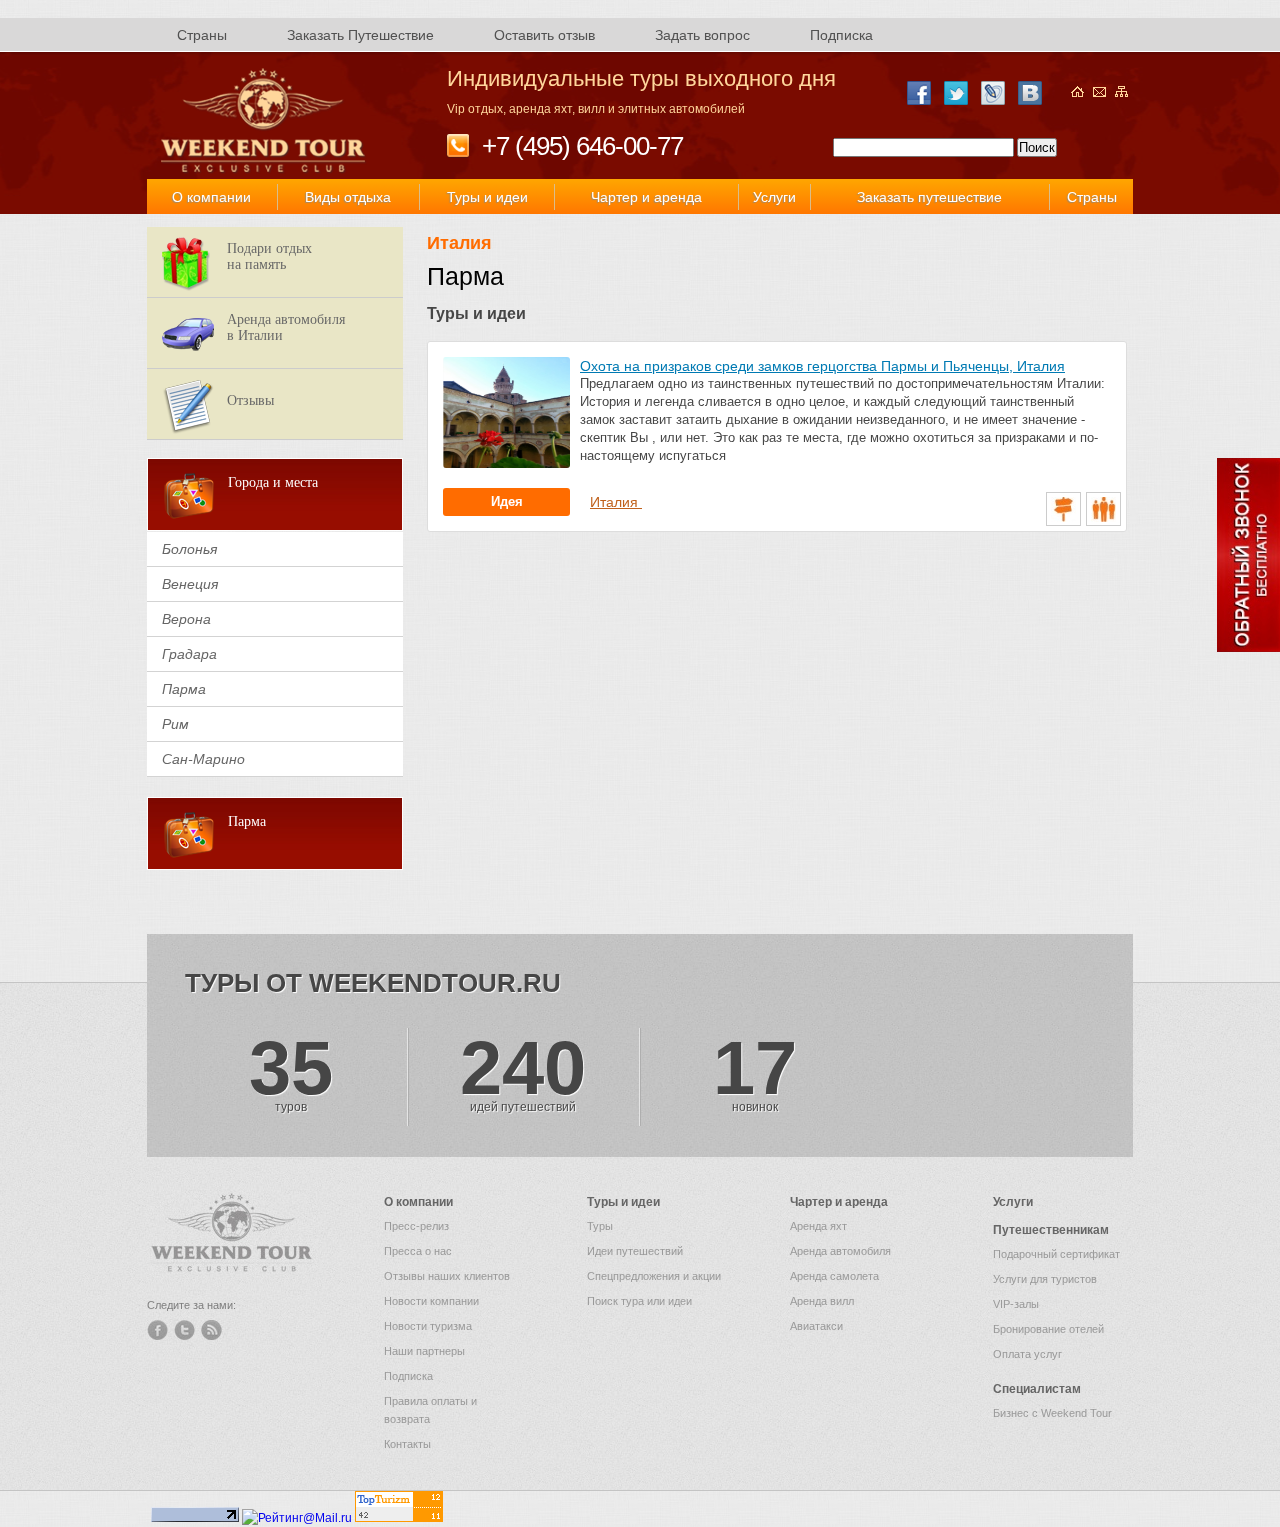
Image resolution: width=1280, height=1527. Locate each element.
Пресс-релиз (416, 1226)
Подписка (841, 35)
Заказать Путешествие (360, 35)
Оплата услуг (1027, 1354)
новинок (755, 1073)
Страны (202, 35)
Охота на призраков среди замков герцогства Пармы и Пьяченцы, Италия (822, 366)
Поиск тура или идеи (639, 1301)
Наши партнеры (424, 1351)
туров (291, 1073)
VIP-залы (1016, 1304)
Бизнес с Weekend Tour (1052, 1413)
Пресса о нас (418, 1251)
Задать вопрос (702, 35)
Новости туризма (428, 1326)
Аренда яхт (818, 1226)
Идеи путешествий (635, 1251)
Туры (600, 1226)
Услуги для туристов (1045, 1279)
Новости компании (431, 1301)
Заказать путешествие (929, 197)
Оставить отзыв (544, 35)
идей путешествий (523, 1073)
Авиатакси (816, 1326)
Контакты (407, 1444)
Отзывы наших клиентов (447, 1276)
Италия (459, 243)
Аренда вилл (822, 1301)
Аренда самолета (834, 1276)
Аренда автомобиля (840, 1251)
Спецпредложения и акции (654, 1276)
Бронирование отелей (1048, 1329)
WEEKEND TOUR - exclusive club (264, 121)
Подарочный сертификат (1056, 1254)
